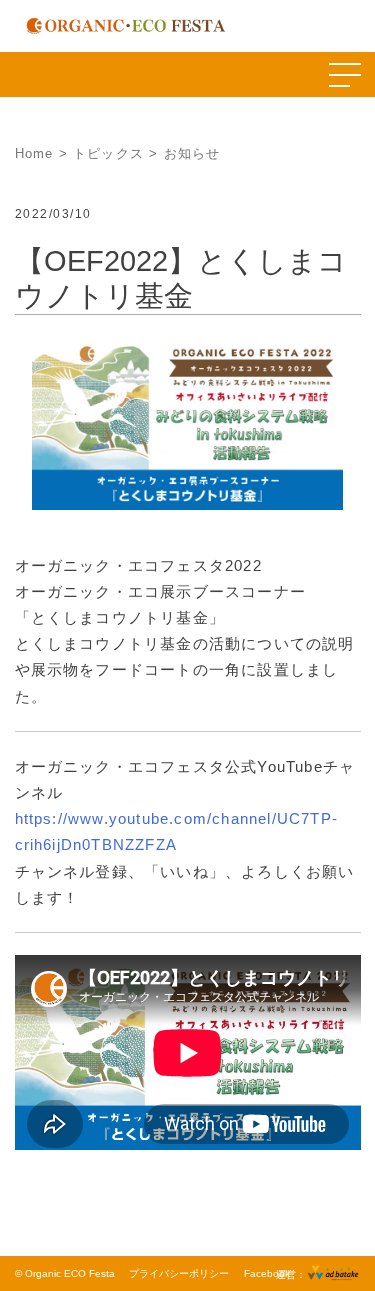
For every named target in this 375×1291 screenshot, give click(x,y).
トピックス (108, 153)
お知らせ (192, 153)
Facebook (267, 1273)
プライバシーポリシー (179, 1273)
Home (34, 153)
